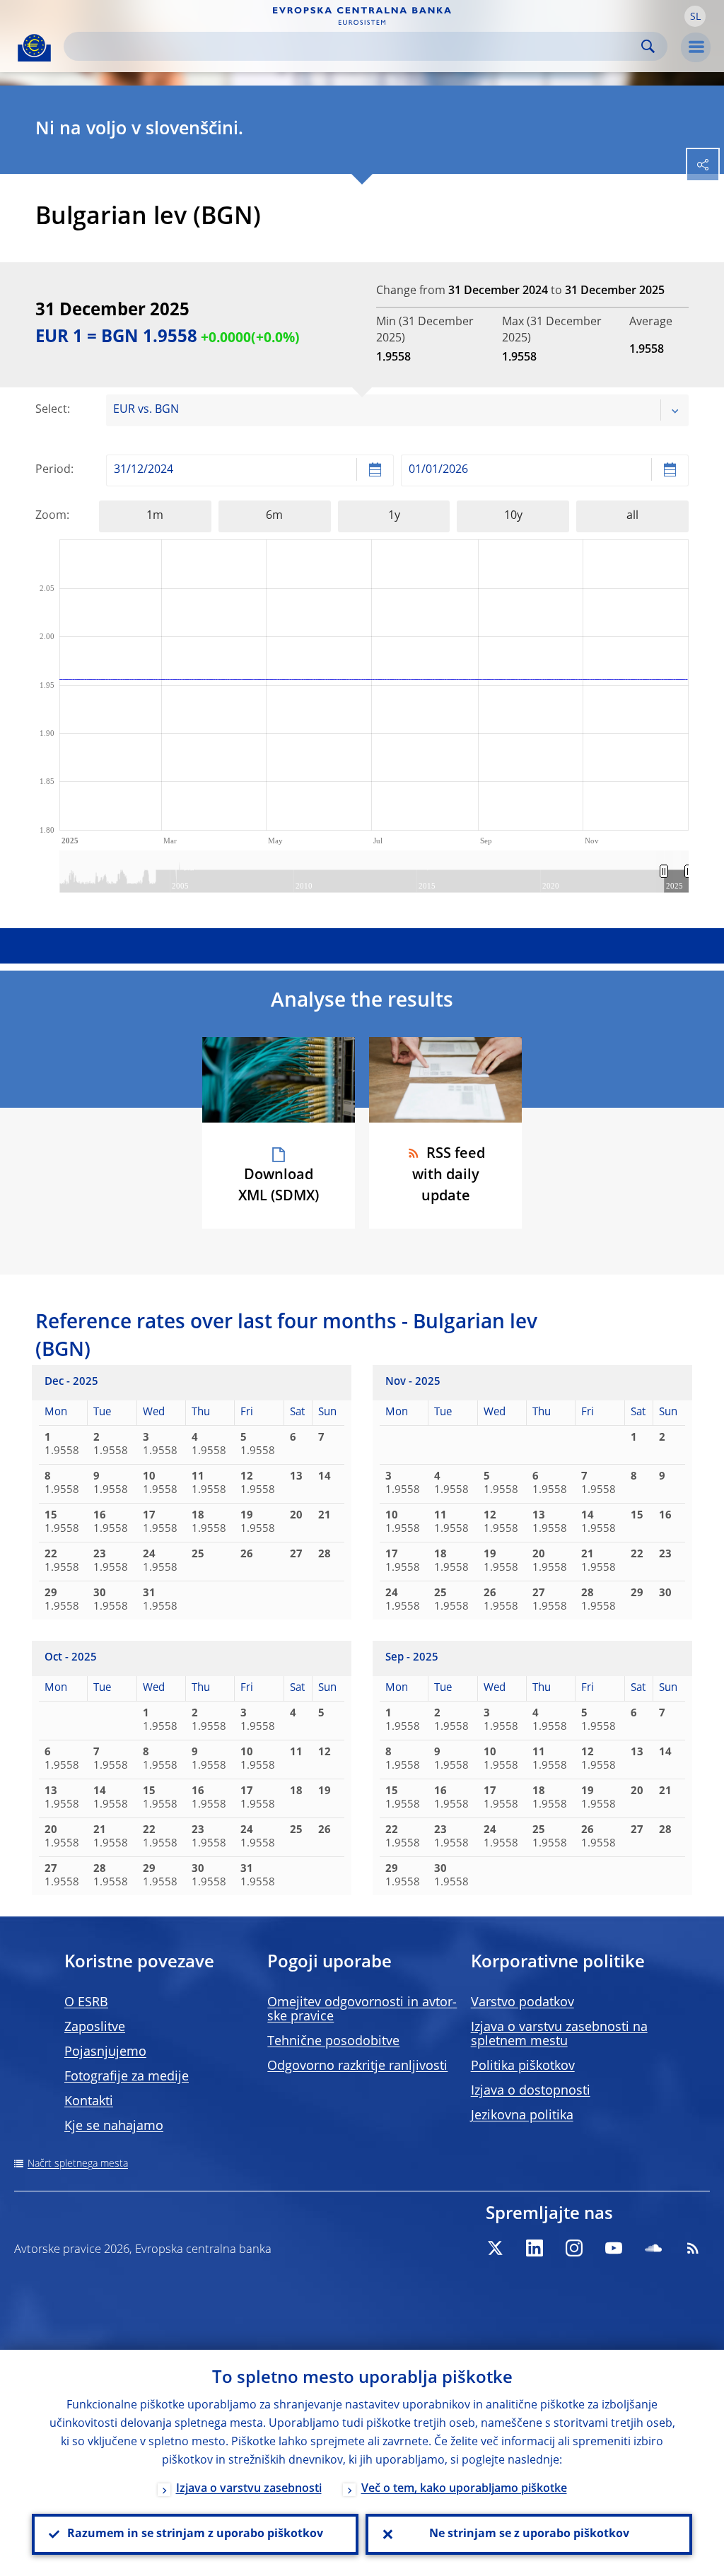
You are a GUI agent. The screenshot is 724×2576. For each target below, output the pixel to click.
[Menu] (696, 47)
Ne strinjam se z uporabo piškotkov (529, 2534)
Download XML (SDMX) (279, 1186)
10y (513, 516)
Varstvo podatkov (522, 2003)
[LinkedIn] (535, 2248)
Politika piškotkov (523, 2066)
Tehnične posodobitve (333, 2042)
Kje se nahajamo (114, 2126)
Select (51, 410)
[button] (695, 16)
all (632, 516)
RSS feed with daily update (449, 1176)
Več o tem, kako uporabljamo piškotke (464, 2489)
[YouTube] (614, 2248)
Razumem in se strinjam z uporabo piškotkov (195, 2534)
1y (394, 516)
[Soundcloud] (653, 2248)
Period (53, 470)
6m (274, 516)
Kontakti (89, 2102)
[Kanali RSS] (693, 2248)
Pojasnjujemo (105, 2052)
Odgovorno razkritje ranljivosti (357, 2066)
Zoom (51, 516)
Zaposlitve (95, 2027)
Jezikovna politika (522, 2116)
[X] (495, 2248)
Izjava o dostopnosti (531, 2091)
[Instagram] (574, 2248)
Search (648, 46)
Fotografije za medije (127, 2077)
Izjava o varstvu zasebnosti (249, 2489)
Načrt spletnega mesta (78, 2164)
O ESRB (86, 2003)
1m (155, 516)
